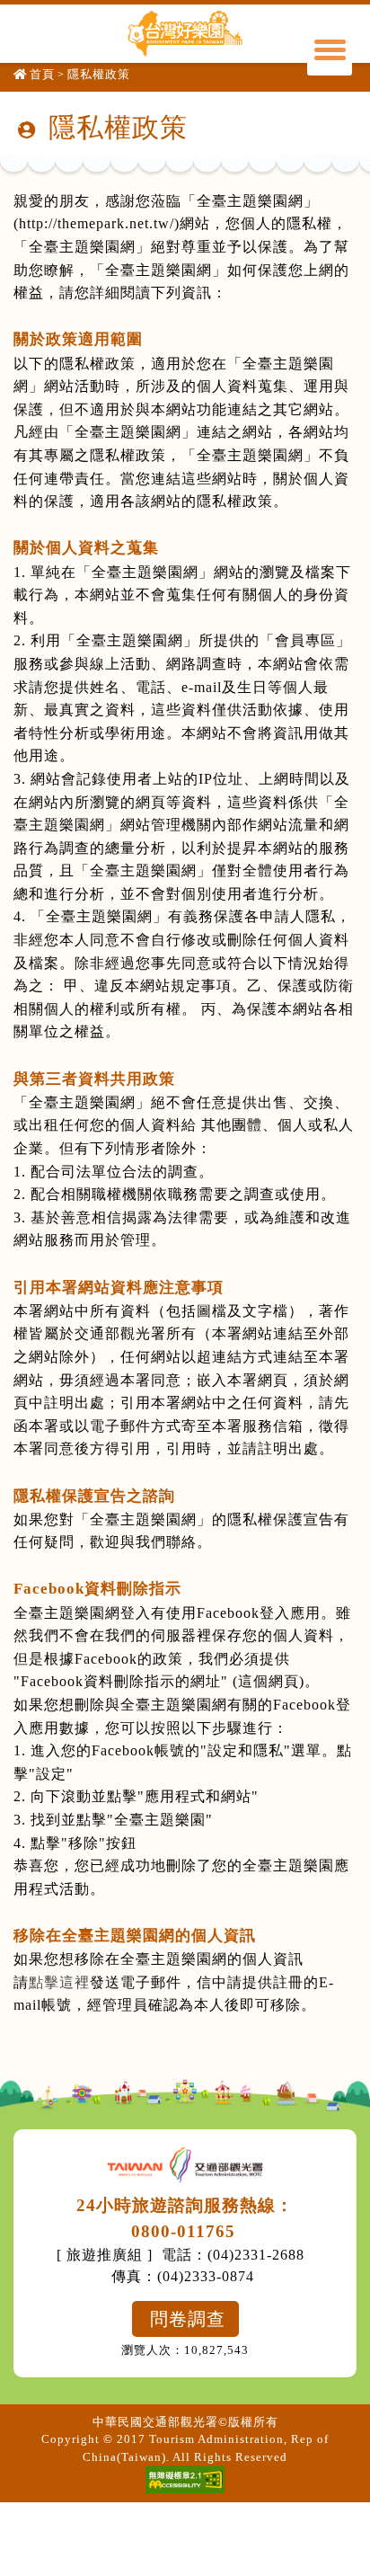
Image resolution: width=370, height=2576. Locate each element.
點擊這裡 (59, 1982)
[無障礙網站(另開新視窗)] (185, 2479)
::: (20, 123)
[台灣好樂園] (185, 33)
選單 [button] (330, 53)
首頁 (42, 74)
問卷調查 (188, 2319)
